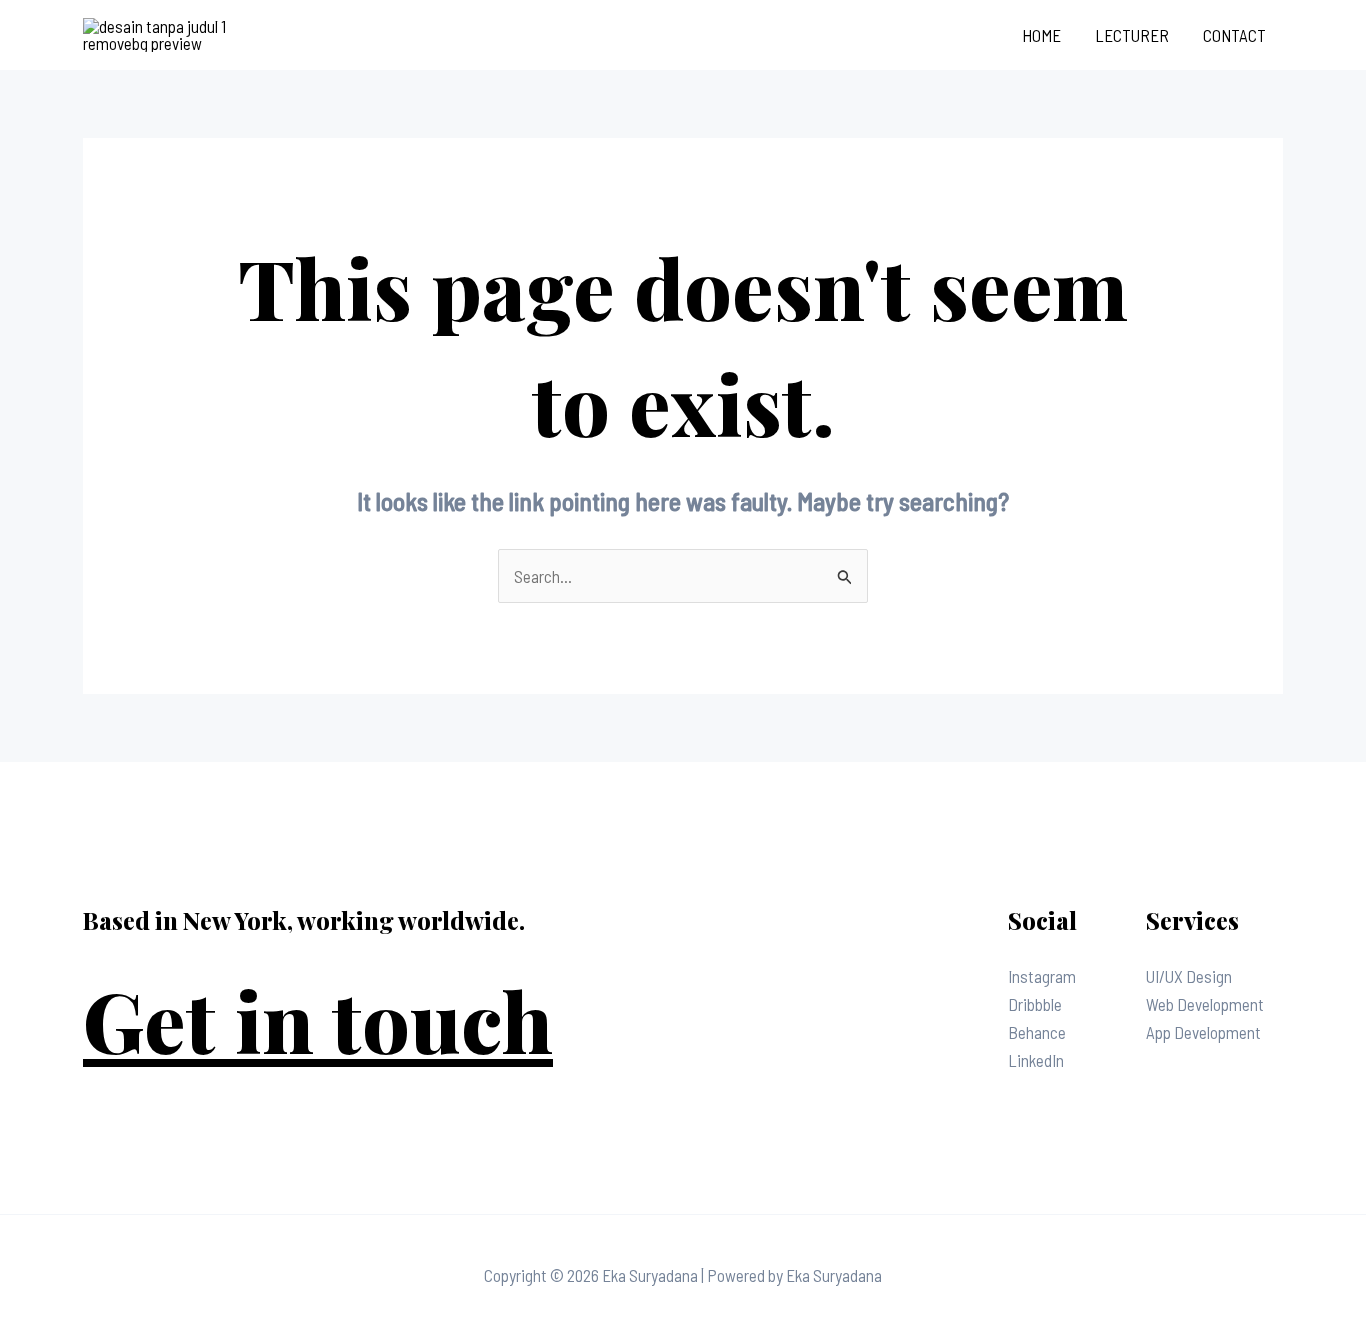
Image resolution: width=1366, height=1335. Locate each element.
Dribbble (1035, 1004)
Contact (1234, 35)
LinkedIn (1036, 1060)
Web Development (1205, 1004)
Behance (1037, 1032)
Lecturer (1132, 35)
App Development (1203, 1032)
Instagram (1042, 976)
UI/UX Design (1189, 976)
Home (1041, 35)
